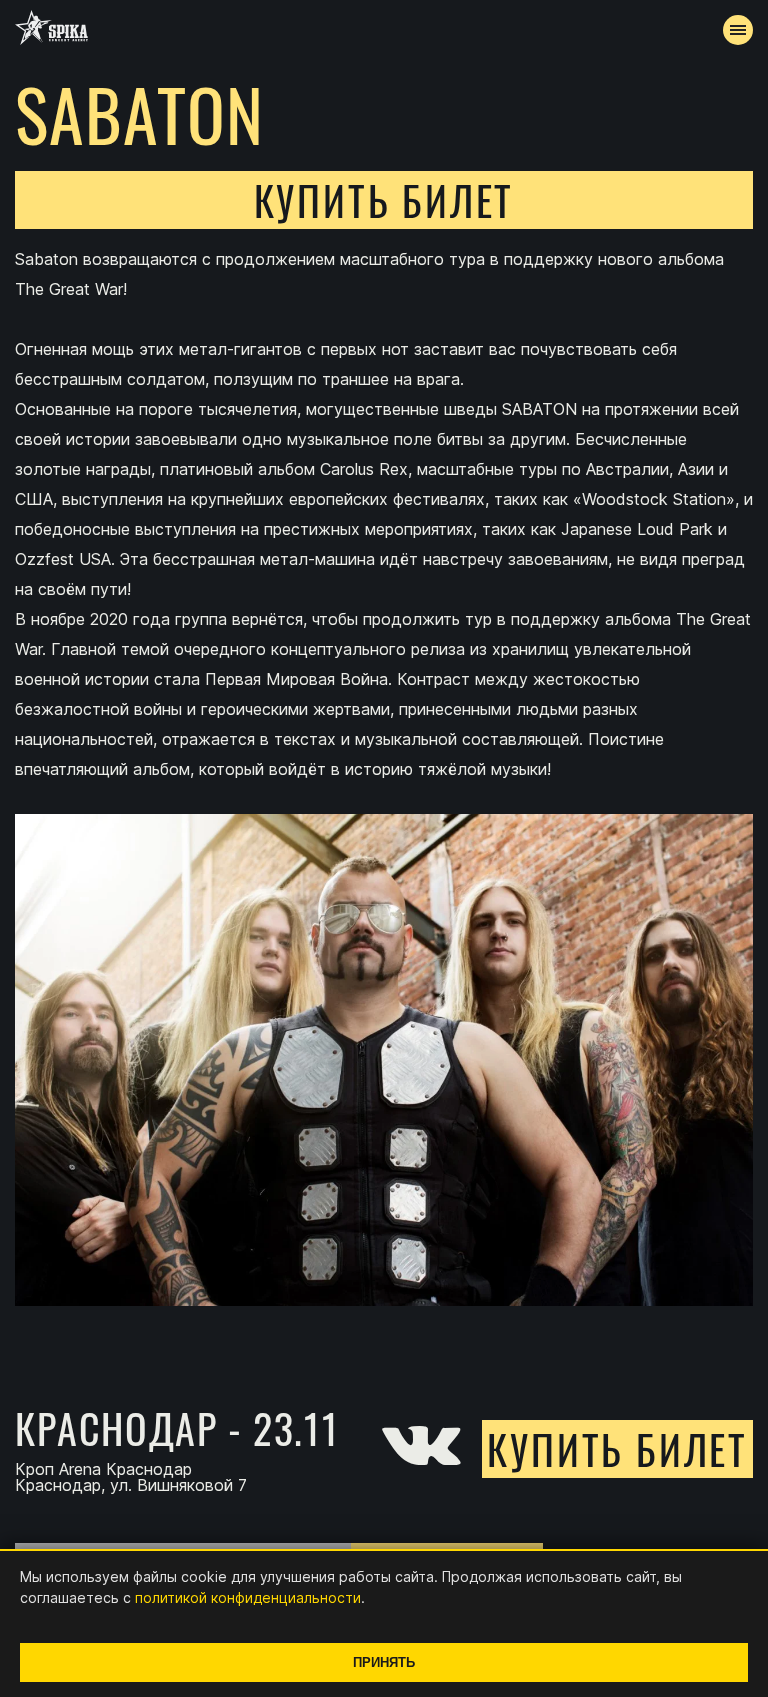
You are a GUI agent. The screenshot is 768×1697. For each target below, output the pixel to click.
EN (421, 526)
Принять (384, 1662)
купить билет (384, 200)
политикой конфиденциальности (248, 1597)
